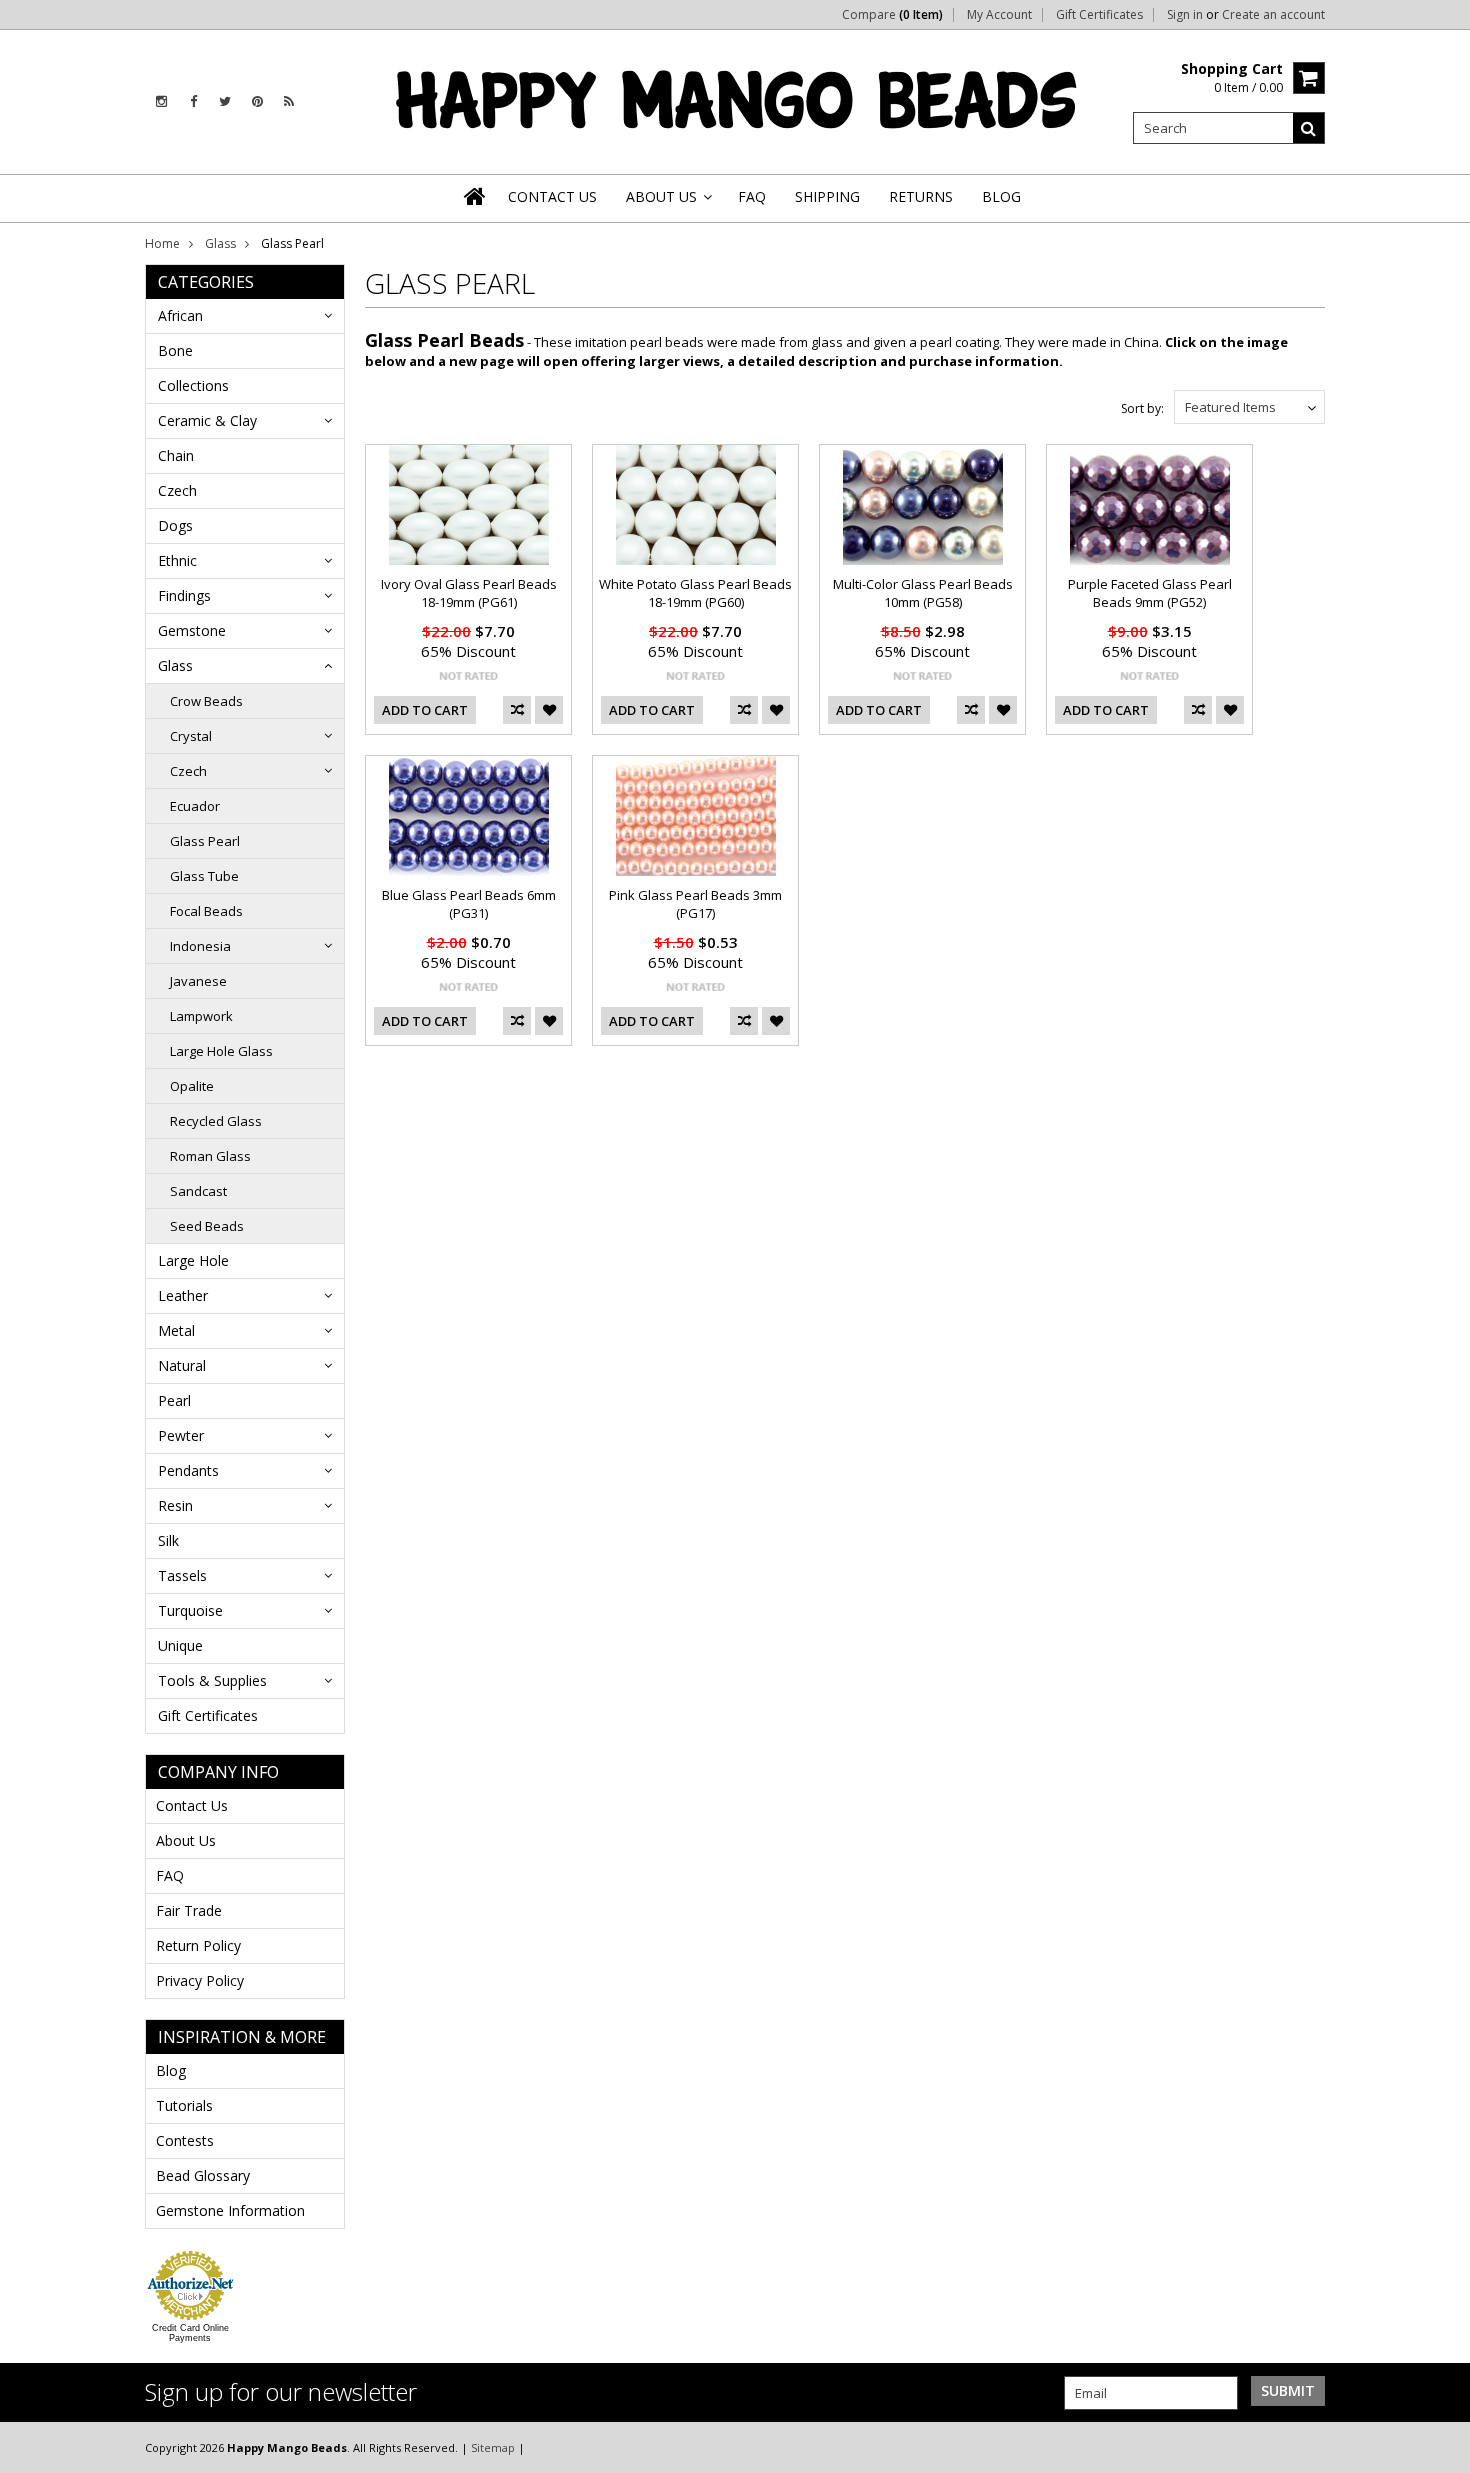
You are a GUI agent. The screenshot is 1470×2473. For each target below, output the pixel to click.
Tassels (182, 1575)
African (180, 315)
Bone (175, 350)
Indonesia (200, 946)
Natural (182, 1365)
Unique (180, 1645)
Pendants (188, 1470)
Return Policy (198, 1945)
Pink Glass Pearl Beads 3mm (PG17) (695, 904)
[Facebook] (193, 101)
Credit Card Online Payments (190, 2333)
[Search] (1309, 128)
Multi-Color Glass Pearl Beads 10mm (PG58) (923, 593)
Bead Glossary (203, 2175)
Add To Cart (425, 710)
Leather (183, 1295)
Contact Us (192, 1805)
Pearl (174, 1400)
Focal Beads (206, 911)
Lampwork (201, 1016)
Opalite (192, 1086)
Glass (220, 243)
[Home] (476, 196)
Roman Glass (210, 1156)
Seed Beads (207, 1226)
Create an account (1273, 15)
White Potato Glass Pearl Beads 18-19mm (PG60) (695, 593)
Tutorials (184, 2105)
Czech (177, 490)
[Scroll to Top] (1440, 2447)
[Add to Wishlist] (549, 710)
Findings (184, 595)
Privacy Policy (200, 1980)
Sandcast (198, 1191)
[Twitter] (225, 101)
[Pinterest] (257, 101)
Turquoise (190, 1610)
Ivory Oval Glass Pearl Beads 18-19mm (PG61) (469, 593)
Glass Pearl (205, 841)
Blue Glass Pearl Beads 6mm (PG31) (469, 904)
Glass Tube (204, 876)
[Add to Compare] (517, 710)
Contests (185, 2140)
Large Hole (193, 1260)
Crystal (191, 736)
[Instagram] (161, 101)
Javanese (198, 981)
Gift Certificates (1099, 15)
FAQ (170, 1875)
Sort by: (1142, 408)
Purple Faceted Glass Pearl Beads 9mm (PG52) (1150, 593)
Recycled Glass (216, 1121)
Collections (193, 385)
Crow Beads (206, 701)
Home (162, 243)
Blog (171, 2070)
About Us (186, 1840)
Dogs (175, 525)
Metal (176, 1330)
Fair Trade (189, 1910)
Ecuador (195, 806)
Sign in (1185, 15)
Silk (168, 1540)
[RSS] (289, 101)
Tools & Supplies (212, 1680)
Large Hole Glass (221, 1051)
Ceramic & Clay (207, 420)
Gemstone (192, 630)
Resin (175, 1505)
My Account (999, 15)
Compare (892, 15)
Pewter (181, 1435)
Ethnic (177, 560)
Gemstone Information (230, 2210)
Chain (176, 455)
